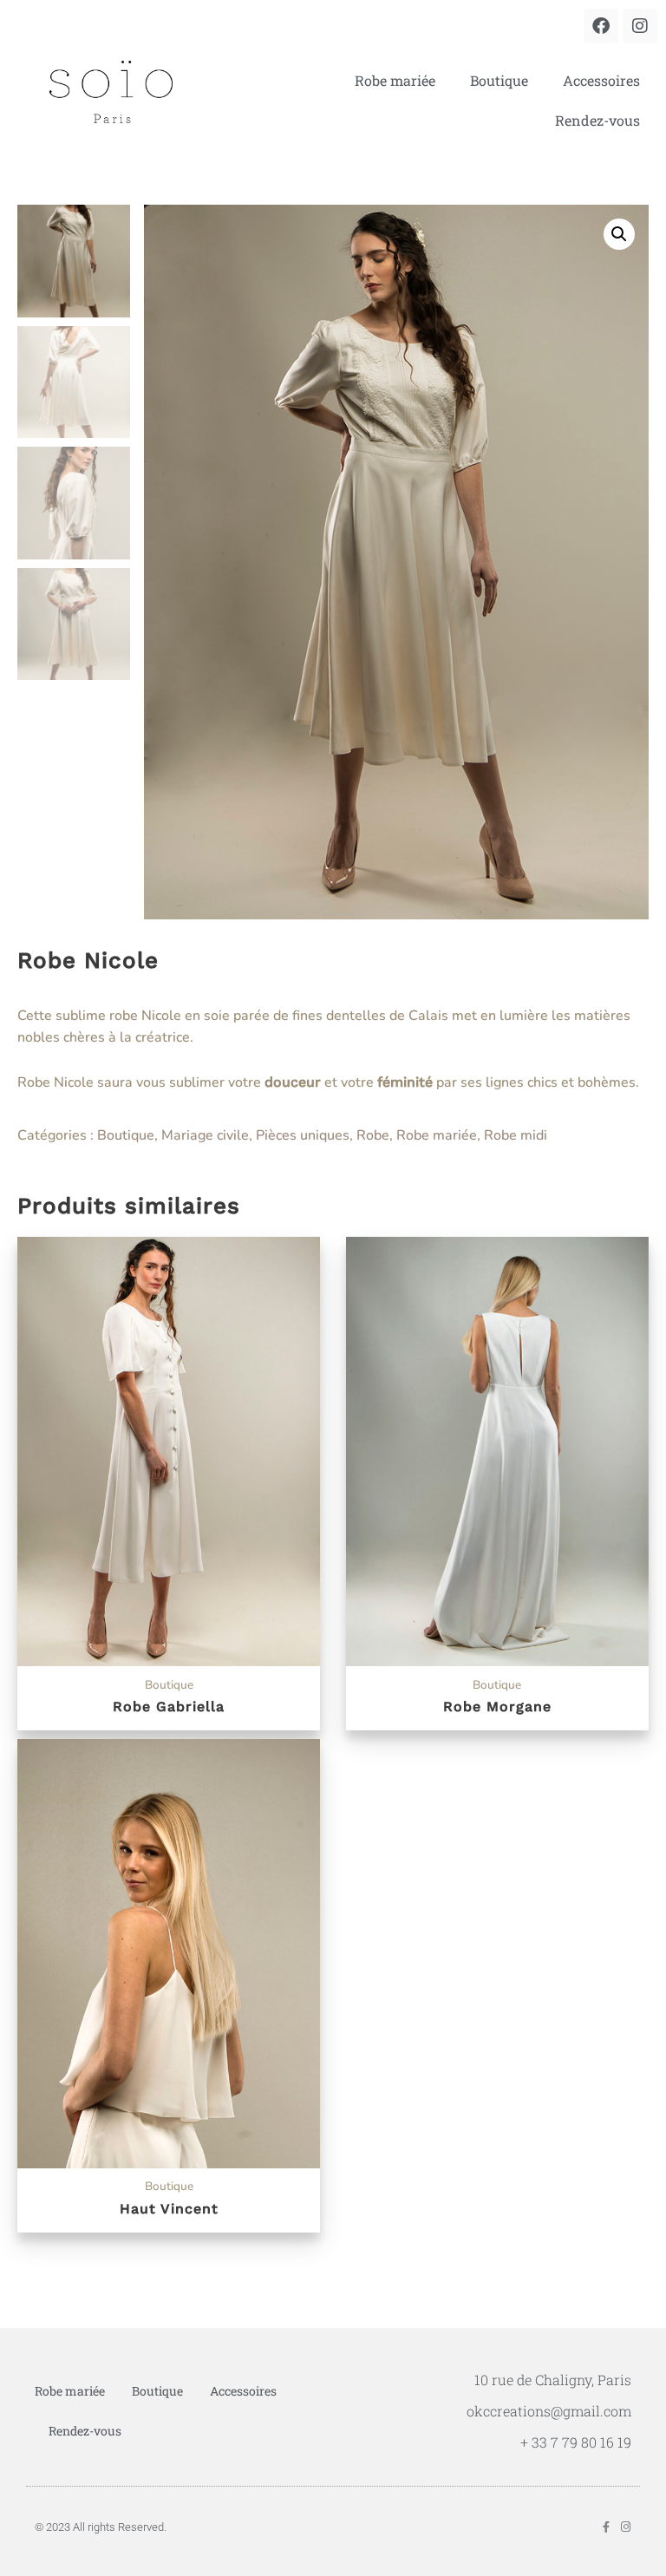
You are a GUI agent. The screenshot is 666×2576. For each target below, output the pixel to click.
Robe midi (516, 1135)
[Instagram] (640, 26)
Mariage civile (205, 1135)
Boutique (499, 80)
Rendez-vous (597, 120)
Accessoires (601, 80)
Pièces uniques (303, 1135)
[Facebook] (601, 26)
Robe (373, 1135)
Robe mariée (395, 80)
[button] (619, 234)
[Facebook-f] (606, 2527)
